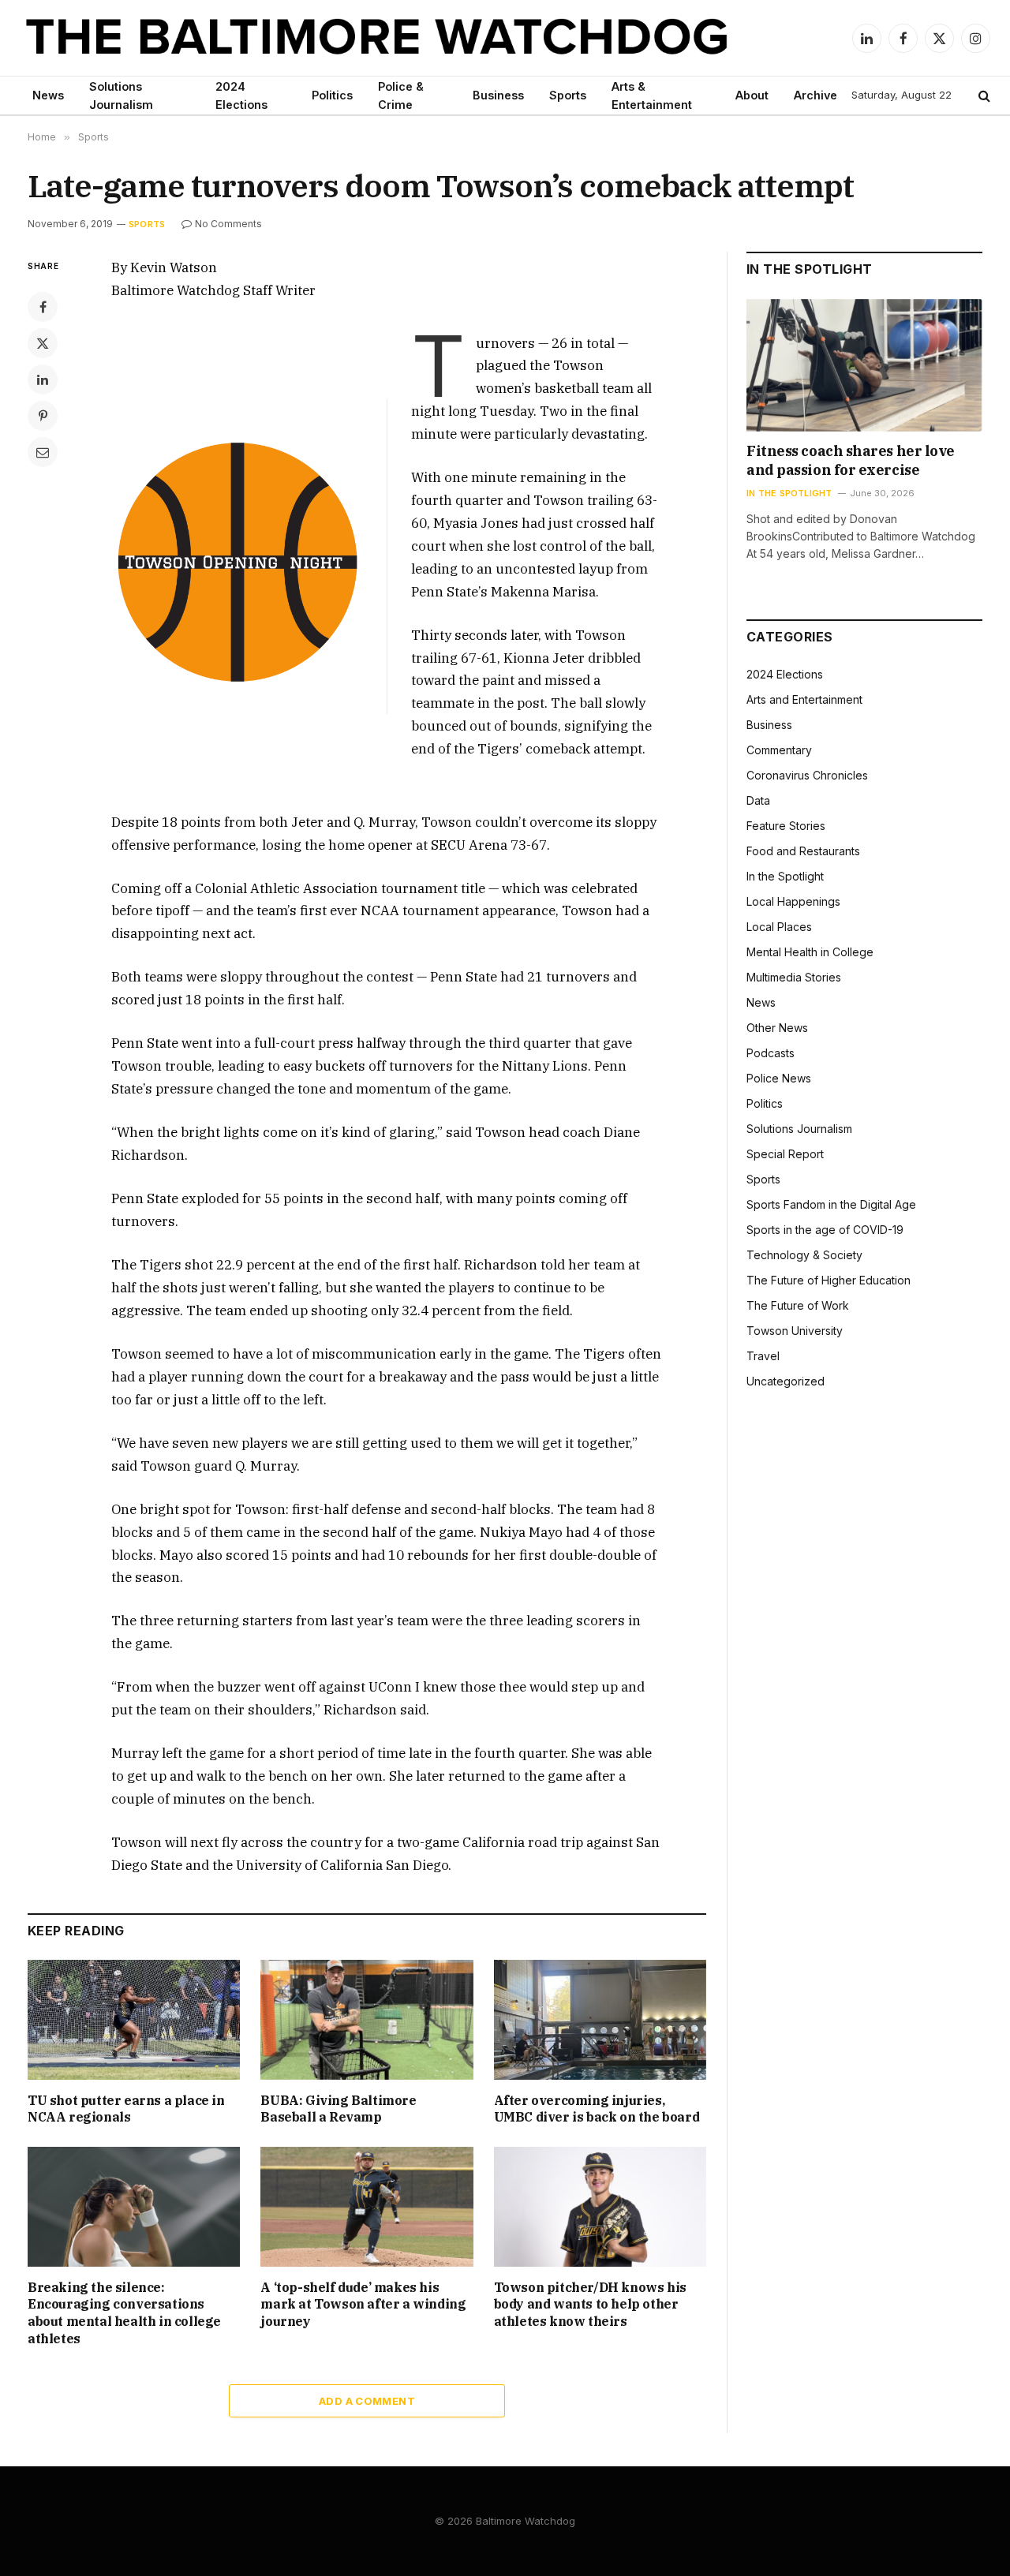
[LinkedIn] (43, 379)
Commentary (779, 750)
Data (758, 800)
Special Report (785, 1154)
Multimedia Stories (794, 977)
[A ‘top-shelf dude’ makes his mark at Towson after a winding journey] (367, 2206)
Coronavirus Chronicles (807, 775)
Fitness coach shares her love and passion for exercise (851, 460)
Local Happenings (793, 901)
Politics (332, 95)
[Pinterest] (43, 416)
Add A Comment (367, 2401)
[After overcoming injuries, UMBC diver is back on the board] (600, 2020)
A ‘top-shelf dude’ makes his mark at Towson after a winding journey (363, 2305)
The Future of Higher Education (829, 1280)
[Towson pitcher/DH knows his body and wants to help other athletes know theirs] (600, 2207)
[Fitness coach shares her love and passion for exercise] (864, 365)
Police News (779, 1078)
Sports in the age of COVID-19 (825, 1230)
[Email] (43, 452)
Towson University (795, 1331)
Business (498, 95)
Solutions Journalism (121, 95)
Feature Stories (786, 826)
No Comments (228, 224)
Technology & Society (804, 1255)
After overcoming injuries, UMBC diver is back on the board (597, 2109)
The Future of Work (798, 1305)
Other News (777, 1028)
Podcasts (771, 1053)
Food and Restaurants (803, 851)
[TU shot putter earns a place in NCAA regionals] (134, 2019)
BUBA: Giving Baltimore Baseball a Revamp (338, 2109)
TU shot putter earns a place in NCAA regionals (126, 2109)
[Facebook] (43, 307)
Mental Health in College (810, 952)
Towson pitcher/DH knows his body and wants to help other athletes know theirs (590, 2305)
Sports (568, 95)
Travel (763, 1356)
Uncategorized (786, 1381)
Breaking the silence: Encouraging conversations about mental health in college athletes (124, 2313)
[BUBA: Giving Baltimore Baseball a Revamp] (367, 2019)
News (48, 95)
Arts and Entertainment (804, 699)
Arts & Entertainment (652, 95)
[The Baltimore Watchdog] (377, 38)
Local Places (779, 927)
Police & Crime (401, 95)
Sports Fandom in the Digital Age (831, 1204)
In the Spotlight (789, 493)
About (752, 95)
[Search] (983, 96)
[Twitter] (43, 343)
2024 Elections (241, 95)
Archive (815, 95)
